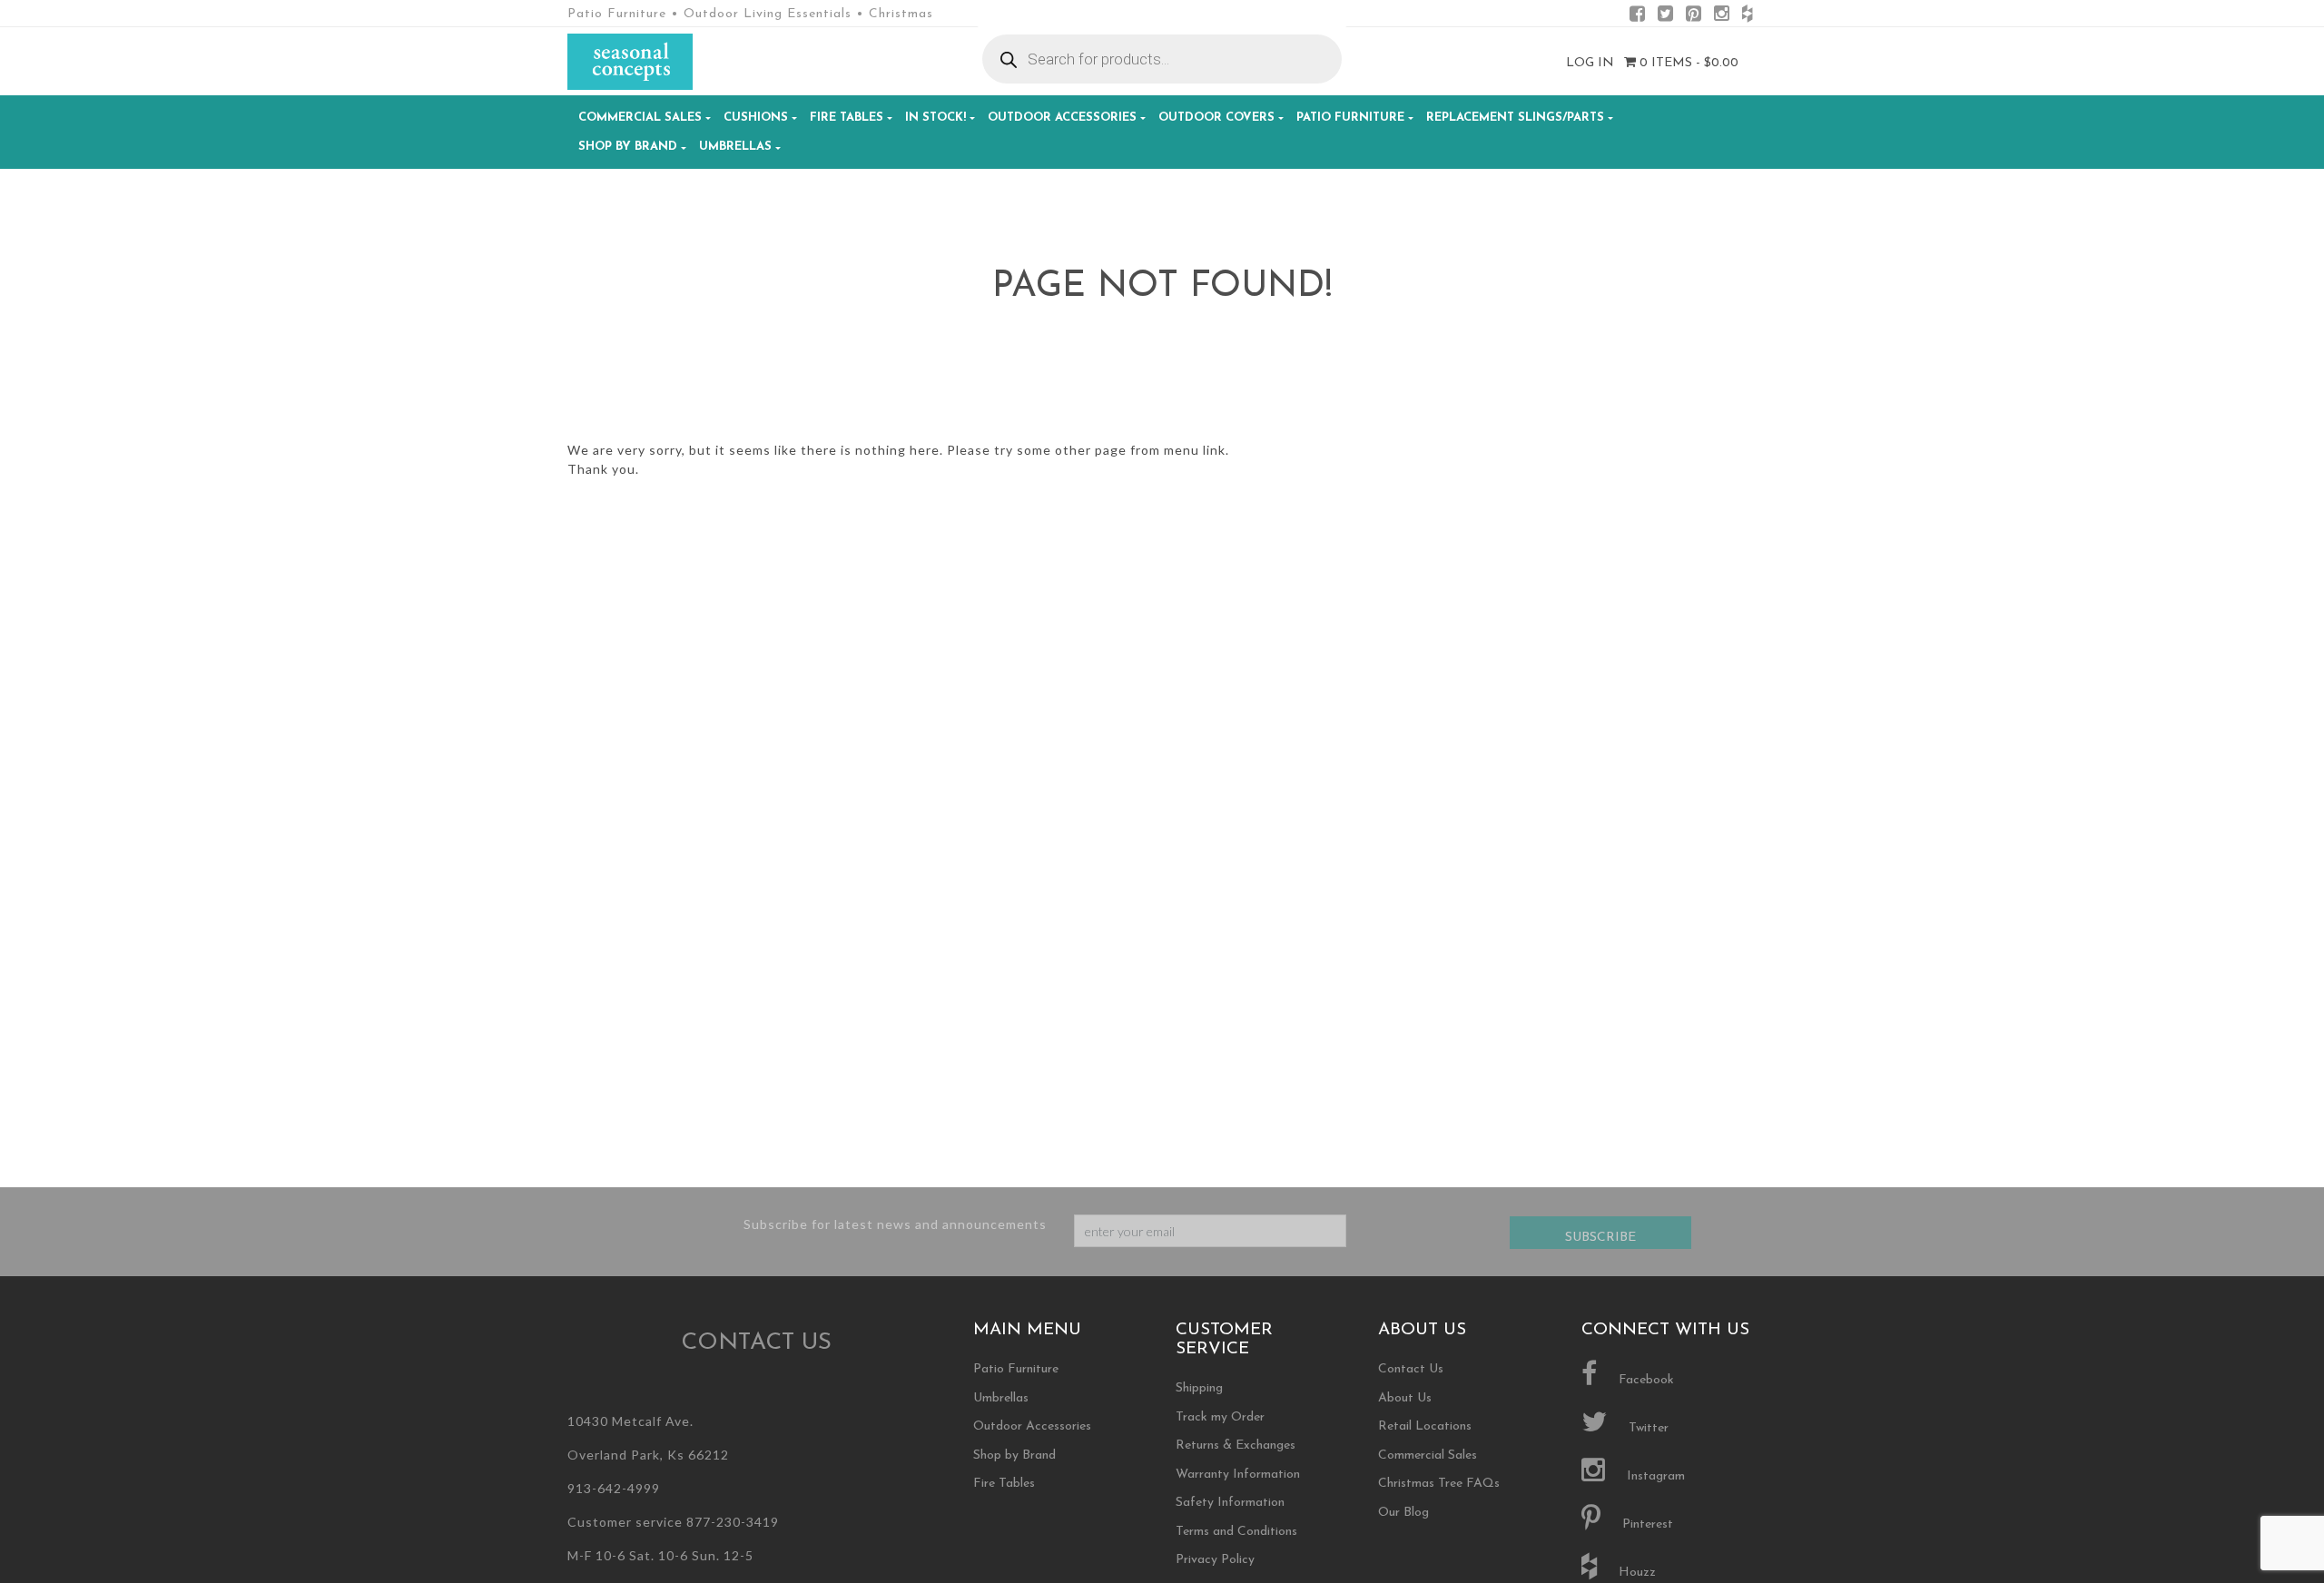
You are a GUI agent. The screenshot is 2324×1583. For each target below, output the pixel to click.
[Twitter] (1665, 17)
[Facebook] (1637, 17)
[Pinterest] (1694, 17)
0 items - (1687, 63)
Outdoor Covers (1216, 118)
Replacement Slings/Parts (1515, 118)
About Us (1405, 1398)
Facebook (1645, 1380)
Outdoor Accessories (1062, 118)
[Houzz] (1747, 17)
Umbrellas (735, 147)
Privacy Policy (1215, 1560)
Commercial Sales (640, 118)
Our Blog (1403, 1513)
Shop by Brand (628, 147)
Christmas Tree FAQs (1439, 1484)
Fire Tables (847, 118)
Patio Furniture (1350, 118)
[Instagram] (1722, 17)
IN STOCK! (936, 118)
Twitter (1647, 1428)
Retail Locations (1425, 1426)
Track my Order (1220, 1417)
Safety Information (1230, 1503)
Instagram (1654, 1476)
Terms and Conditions (1236, 1532)
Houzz (1635, 1573)
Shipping (1199, 1388)
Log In (1590, 63)
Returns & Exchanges (1236, 1445)
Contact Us (1411, 1369)
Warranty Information (1238, 1475)
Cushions (756, 118)
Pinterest (1646, 1524)
